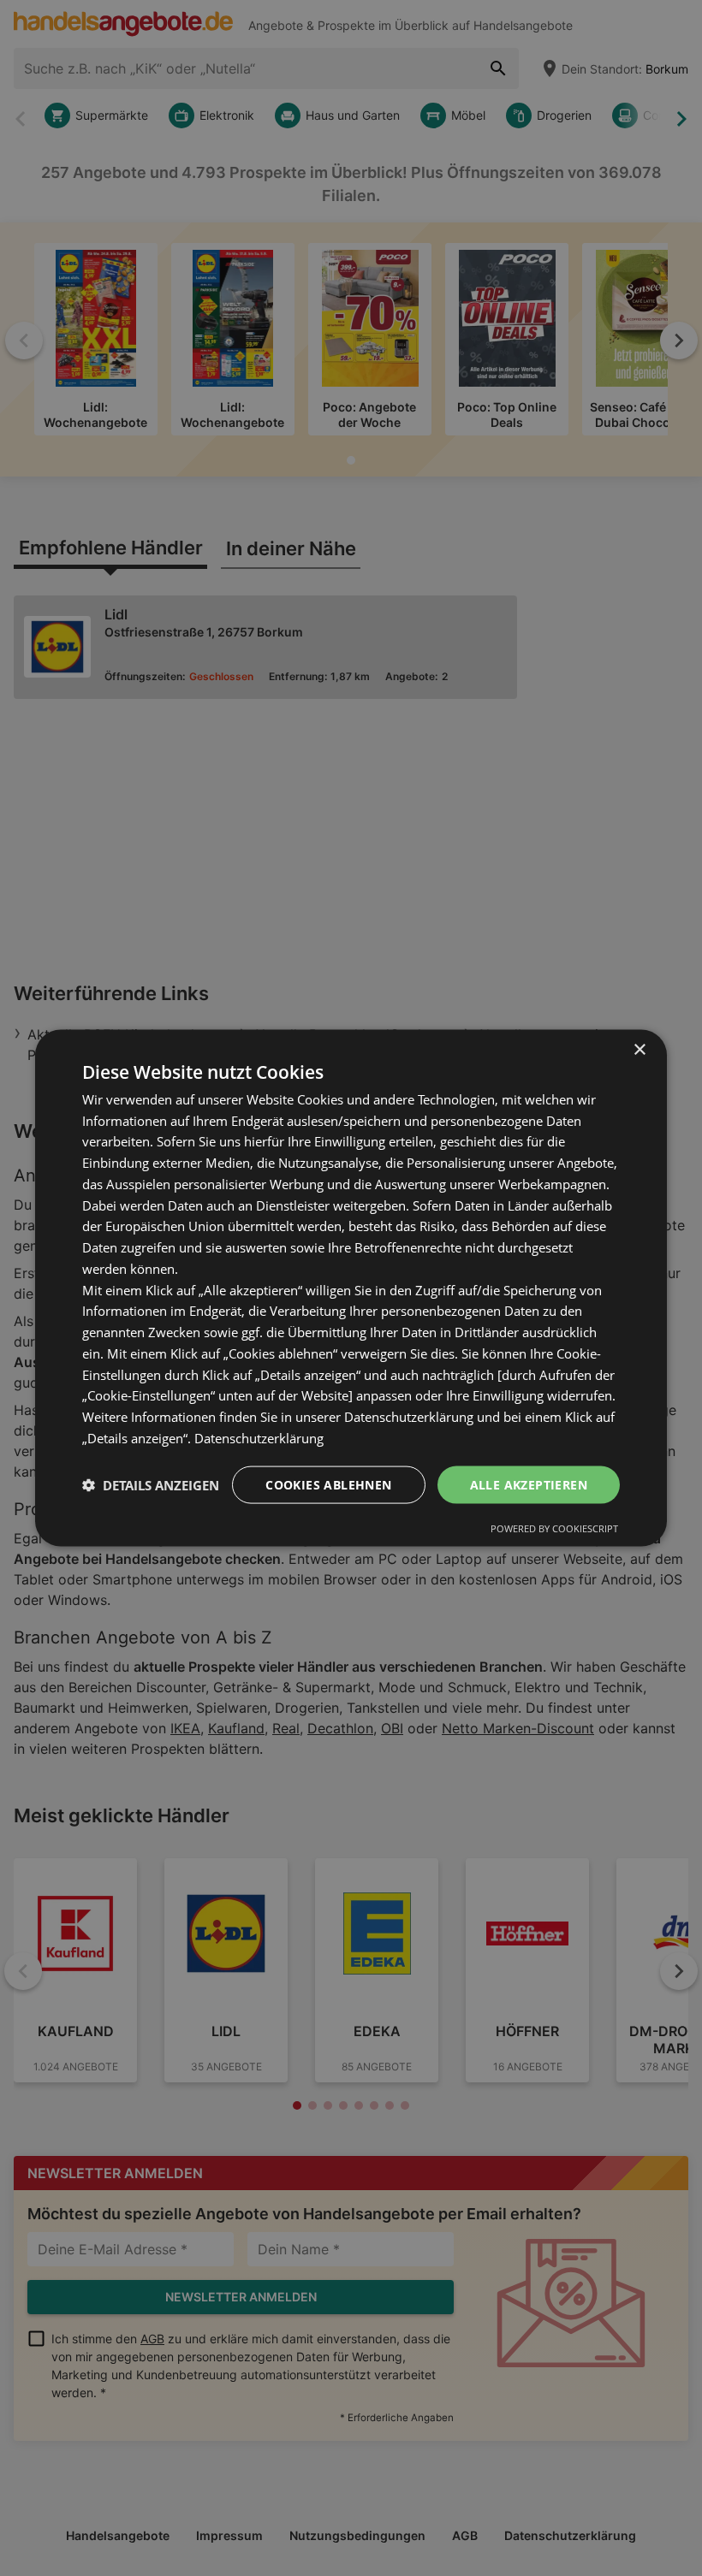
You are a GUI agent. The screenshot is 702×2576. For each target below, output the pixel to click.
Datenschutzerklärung (259, 1437)
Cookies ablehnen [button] (328, 1484)
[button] (151, 1485)
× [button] (639, 1049)
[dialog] (351, 1288)
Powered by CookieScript (554, 1528)
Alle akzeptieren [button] (529, 1484)
